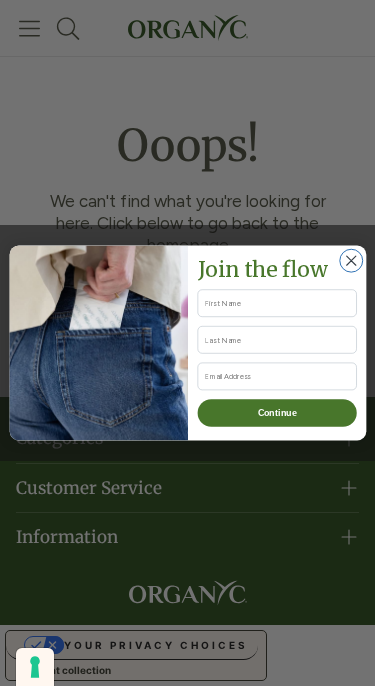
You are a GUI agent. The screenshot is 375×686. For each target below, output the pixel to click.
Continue (276, 413)
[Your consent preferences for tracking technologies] (35, 667)
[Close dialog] (350, 260)
